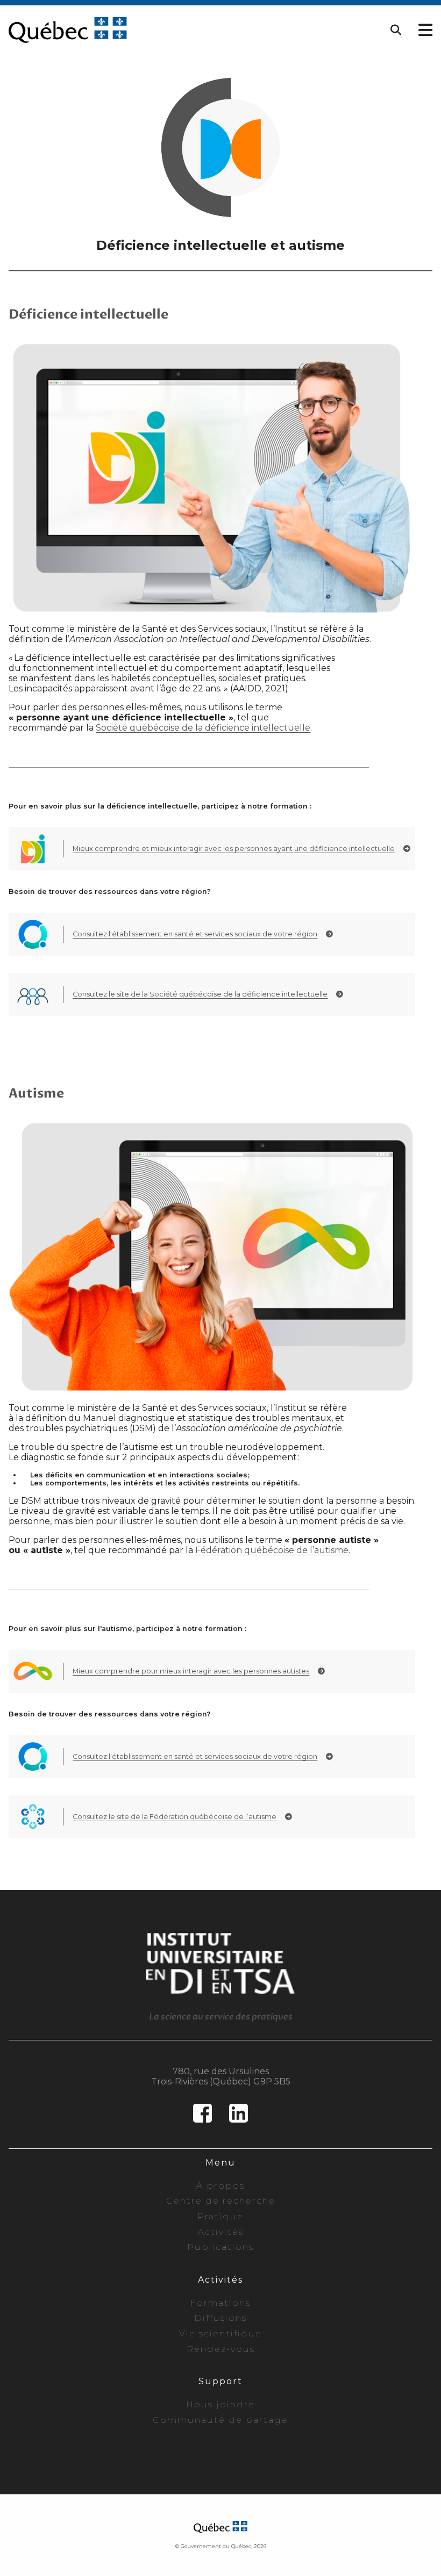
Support (220, 2381)
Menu (220, 2163)
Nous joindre (220, 2404)
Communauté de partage (220, 2420)
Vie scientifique (220, 2333)
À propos (220, 2186)
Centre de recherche (221, 2201)
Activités (221, 2232)
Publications (220, 2247)
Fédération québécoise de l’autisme (272, 1550)
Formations (220, 2303)
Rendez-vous (221, 2349)
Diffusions (220, 2318)
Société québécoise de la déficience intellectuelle (203, 728)
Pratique (220, 2216)
